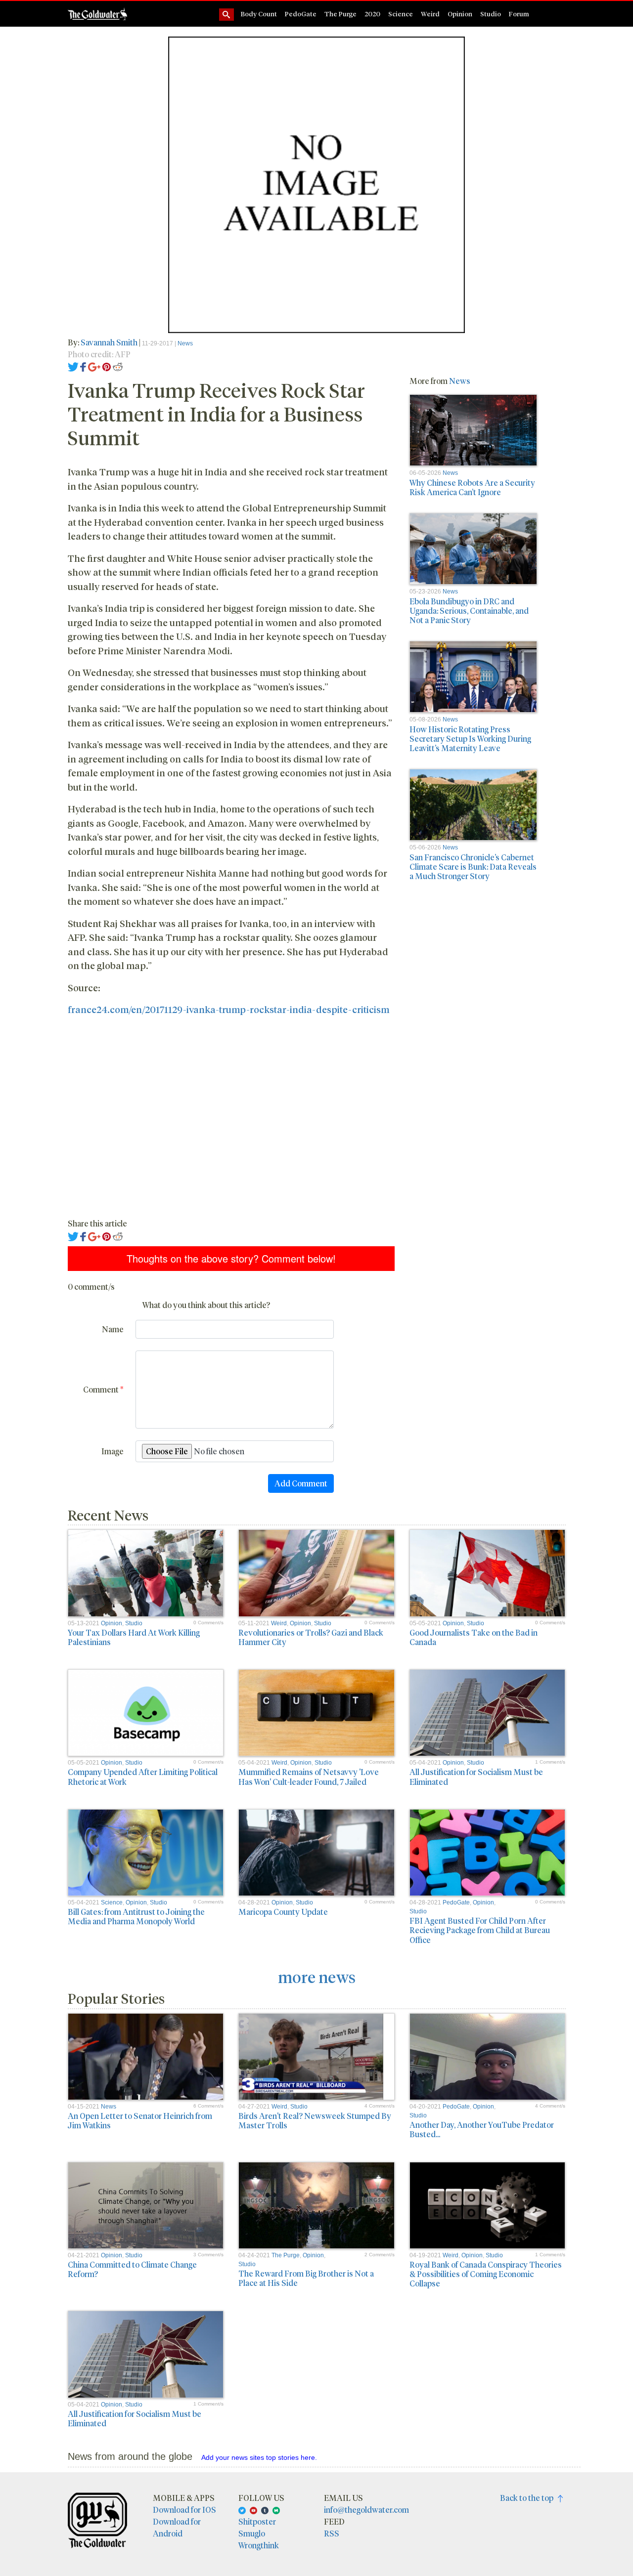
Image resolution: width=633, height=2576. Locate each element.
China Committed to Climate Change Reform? (132, 2269)
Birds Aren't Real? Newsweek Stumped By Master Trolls (315, 2120)
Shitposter (257, 2521)
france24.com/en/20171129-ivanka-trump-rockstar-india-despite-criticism (228, 1009)
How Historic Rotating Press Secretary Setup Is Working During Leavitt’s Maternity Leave (470, 739)
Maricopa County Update (283, 1912)
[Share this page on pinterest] (107, 366)
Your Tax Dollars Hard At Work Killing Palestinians (134, 1637)
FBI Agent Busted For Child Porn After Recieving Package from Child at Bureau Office (480, 1930)
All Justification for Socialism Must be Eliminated (476, 1776)
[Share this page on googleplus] (94, 366)
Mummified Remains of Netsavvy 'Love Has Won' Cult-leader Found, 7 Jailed (309, 1776)
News (185, 343)
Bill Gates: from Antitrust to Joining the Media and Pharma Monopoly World (136, 1916)
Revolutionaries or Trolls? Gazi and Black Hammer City (311, 1637)
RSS (332, 2533)
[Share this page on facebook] (83, 366)
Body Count (259, 14)
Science (401, 14)
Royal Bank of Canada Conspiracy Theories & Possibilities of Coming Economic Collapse (486, 2274)
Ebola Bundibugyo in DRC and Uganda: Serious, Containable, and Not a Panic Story (469, 611)
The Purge (340, 14)
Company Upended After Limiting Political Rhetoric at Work (143, 1776)
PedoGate (301, 14)
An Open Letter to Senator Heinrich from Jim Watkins (140, 2120)
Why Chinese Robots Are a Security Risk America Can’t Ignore (472, 487)
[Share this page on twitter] (73, 366)
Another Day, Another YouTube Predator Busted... (482, 2129)
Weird (430, 14)
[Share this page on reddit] (118, 366)
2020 (372, 14)
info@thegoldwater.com (366, 2510)
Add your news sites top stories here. (259, 2457)
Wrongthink (259, 2545)
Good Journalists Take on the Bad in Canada (474, 1637)
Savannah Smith (109, 342)
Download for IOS (184, 2510)
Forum (519, 14)
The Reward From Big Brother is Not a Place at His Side (306, 2278)
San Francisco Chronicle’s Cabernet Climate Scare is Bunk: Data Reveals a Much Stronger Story (473, 866)
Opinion (460, 14)
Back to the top (529, 2498)
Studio (491, 14)
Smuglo (252, 2533)
